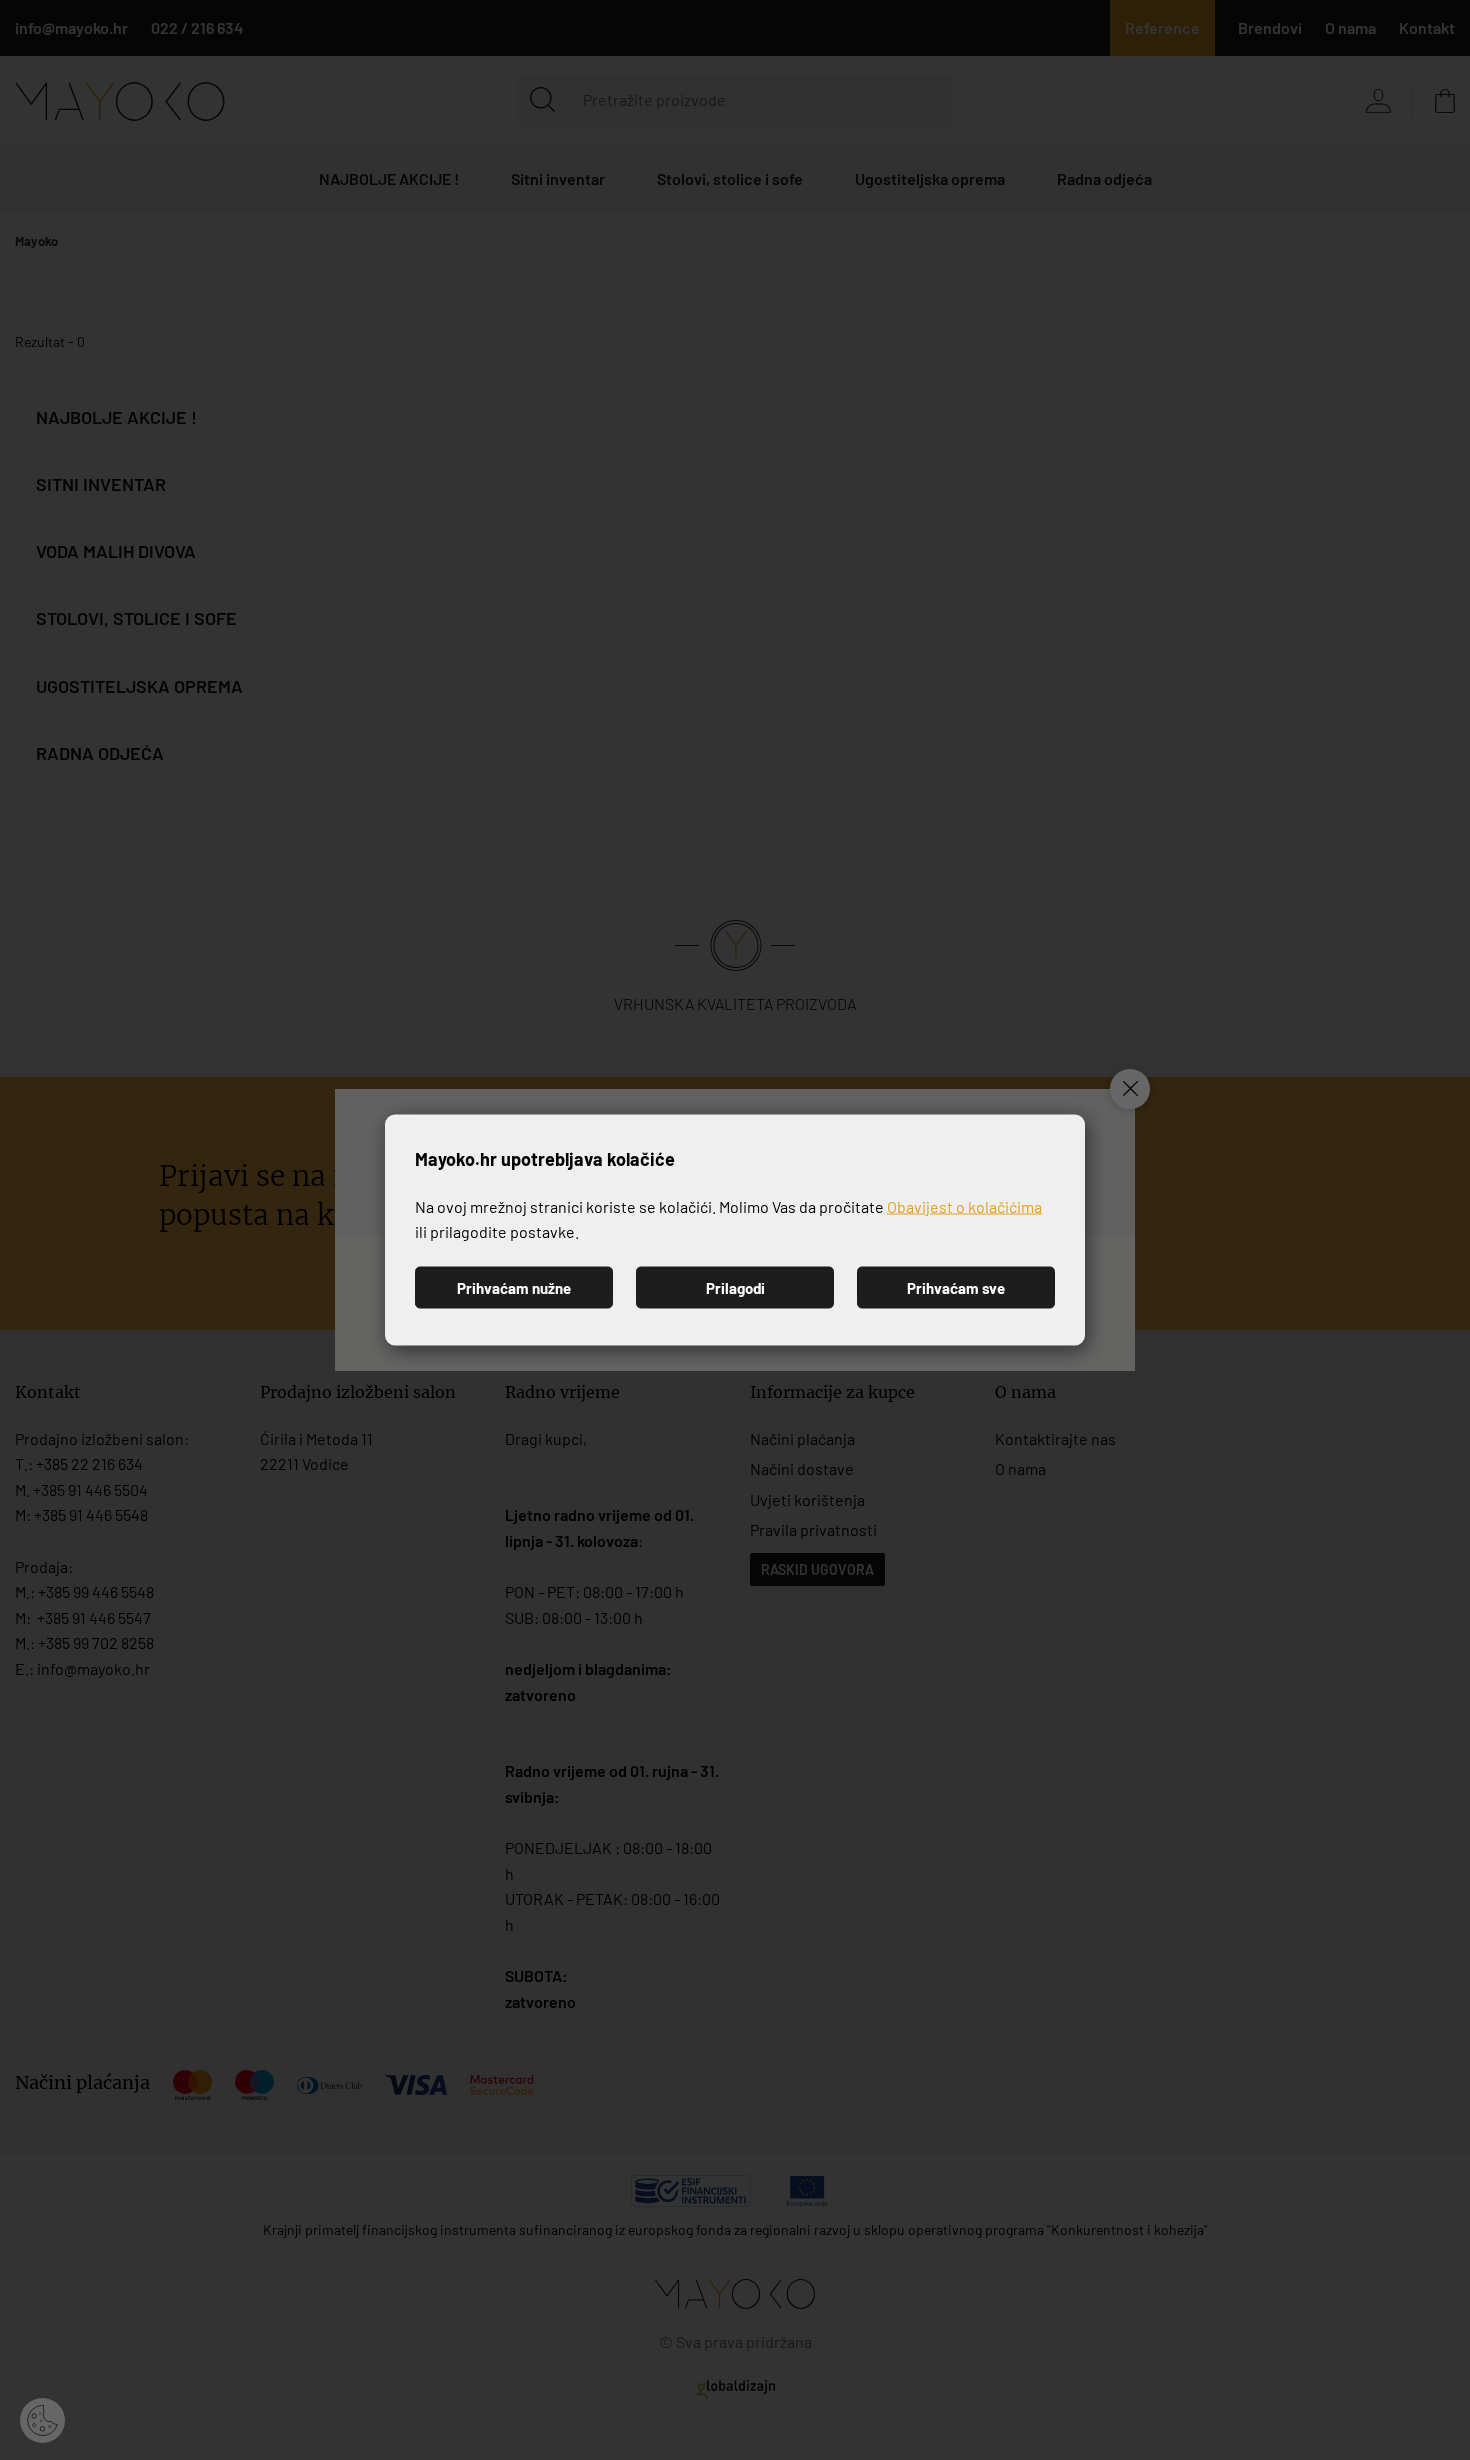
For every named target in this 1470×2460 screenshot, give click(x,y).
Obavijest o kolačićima (964, 1205)
